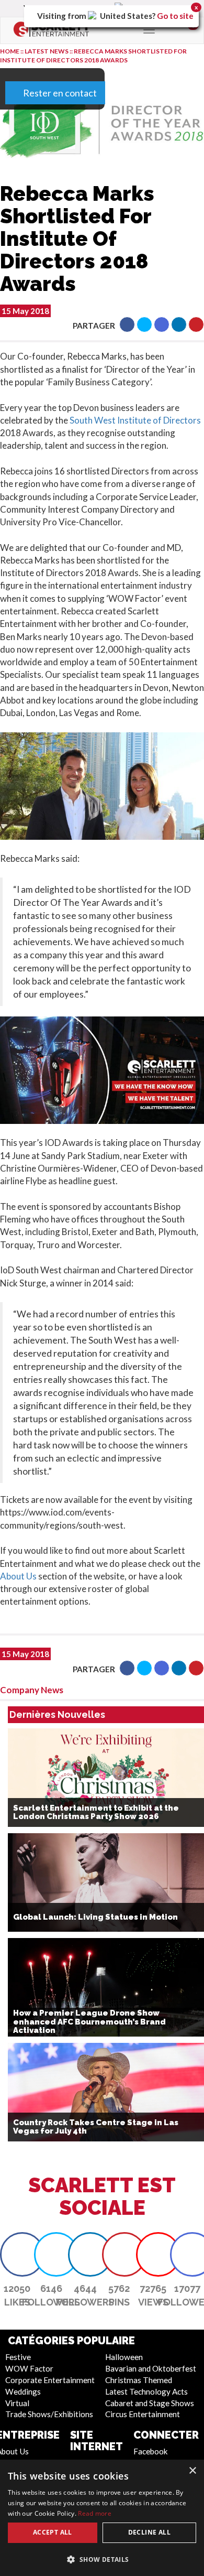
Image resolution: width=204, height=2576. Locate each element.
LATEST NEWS (47, 51)
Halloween (124, 2357)
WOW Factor (29, 2368)
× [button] (192, 2471)
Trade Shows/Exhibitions (49, 2414)
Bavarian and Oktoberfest (151, 2368)
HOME (10, 51)
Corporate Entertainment (50, 2380)
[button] (127, 324)
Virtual (17, 2403)
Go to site (175, 16)
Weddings (23, 2391)
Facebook (151, 2451)
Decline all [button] (149, 2532)
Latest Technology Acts (146, 2391)
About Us (18, 1576)
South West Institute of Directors (135, 420)
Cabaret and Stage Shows (150, 2403)
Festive (18, 2357)
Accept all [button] (53, 2532)
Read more (95, 2513)
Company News (32, 1690)
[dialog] (102, 2518)
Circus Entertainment (143, 2414)
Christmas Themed (139, 2380)
